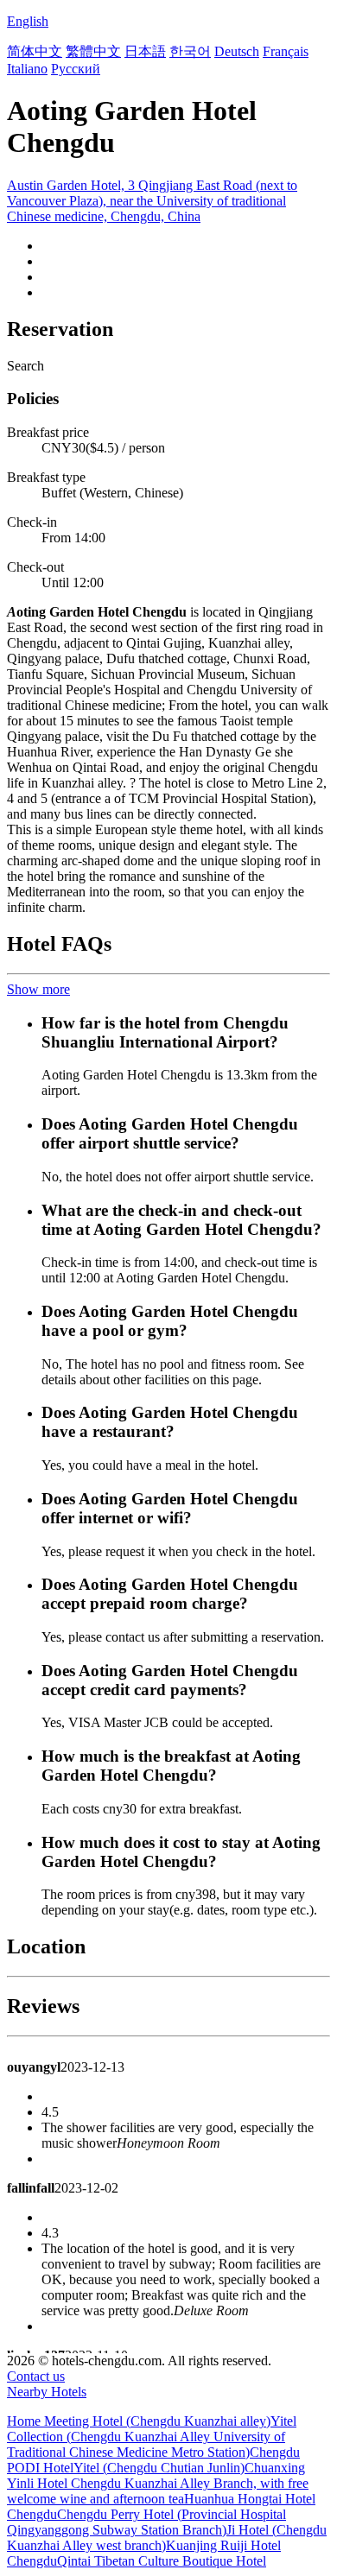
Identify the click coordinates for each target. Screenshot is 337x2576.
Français (286, 51)
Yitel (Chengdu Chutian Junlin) (159, 2468)
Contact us (36, 2376)
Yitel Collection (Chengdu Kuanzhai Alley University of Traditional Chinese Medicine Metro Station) (152, 2437)
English (28, 21)
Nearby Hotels (47, 2392)
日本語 (145, 51)
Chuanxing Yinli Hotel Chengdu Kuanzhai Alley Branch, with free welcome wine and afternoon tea (158, 2483)
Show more (38, 989)
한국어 (190, 51)
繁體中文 (93, 51)
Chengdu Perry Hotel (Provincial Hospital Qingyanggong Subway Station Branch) (146, 2522)
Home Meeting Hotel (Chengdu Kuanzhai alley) (139, 2421)
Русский (76, 69)
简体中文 (35, 51)
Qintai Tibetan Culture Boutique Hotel (162, 2561)
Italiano (27, 69)
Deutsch (237, 51)
